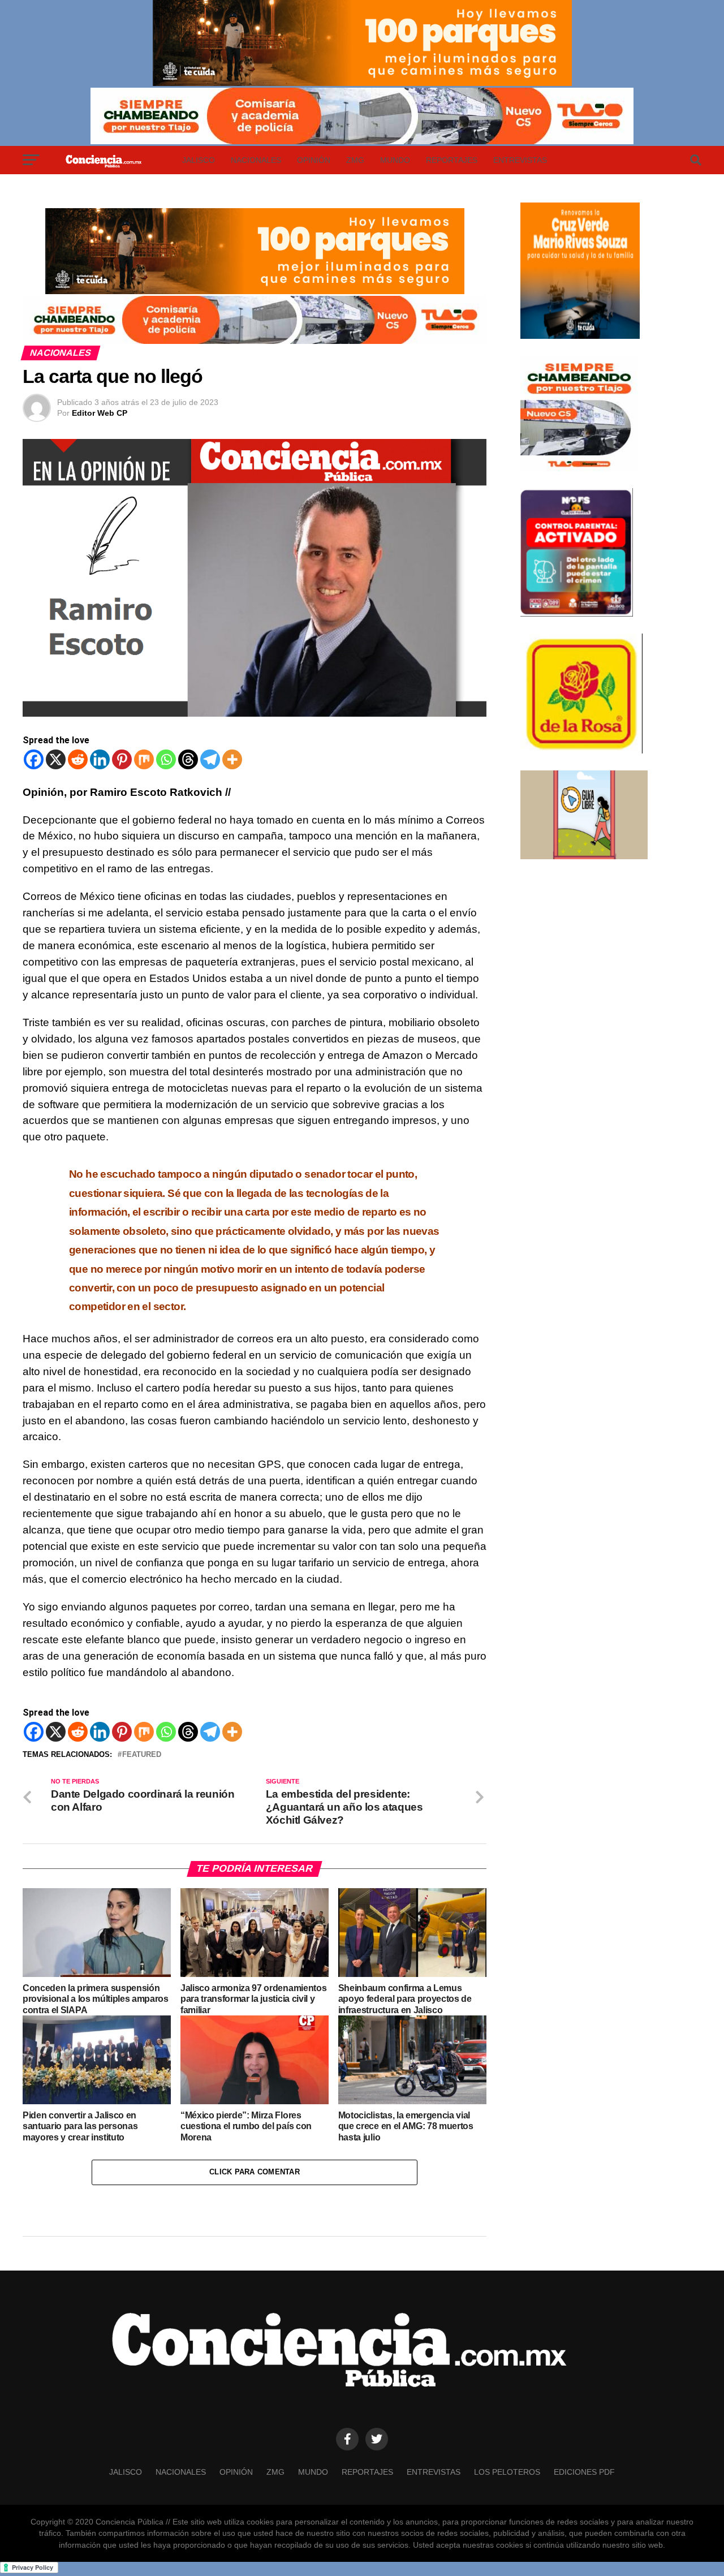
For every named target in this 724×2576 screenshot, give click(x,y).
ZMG (355, 160)
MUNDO (395, 160)
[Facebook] (34, 759)
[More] (232, 759)
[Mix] (144, 759)
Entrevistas (520, 160)
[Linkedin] (100, 759)
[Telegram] (210, 759)
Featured (142, 1755)
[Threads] (188, 759)
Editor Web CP (100, 413)
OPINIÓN (314, 160)
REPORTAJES (452, 160)
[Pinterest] (122, 759)
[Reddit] (78, 759)
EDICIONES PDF (584, 2472)
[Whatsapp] (166, 759)
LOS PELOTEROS (507, 2472)
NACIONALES (256, 160)
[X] (56, 759)
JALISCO (199, 160)
